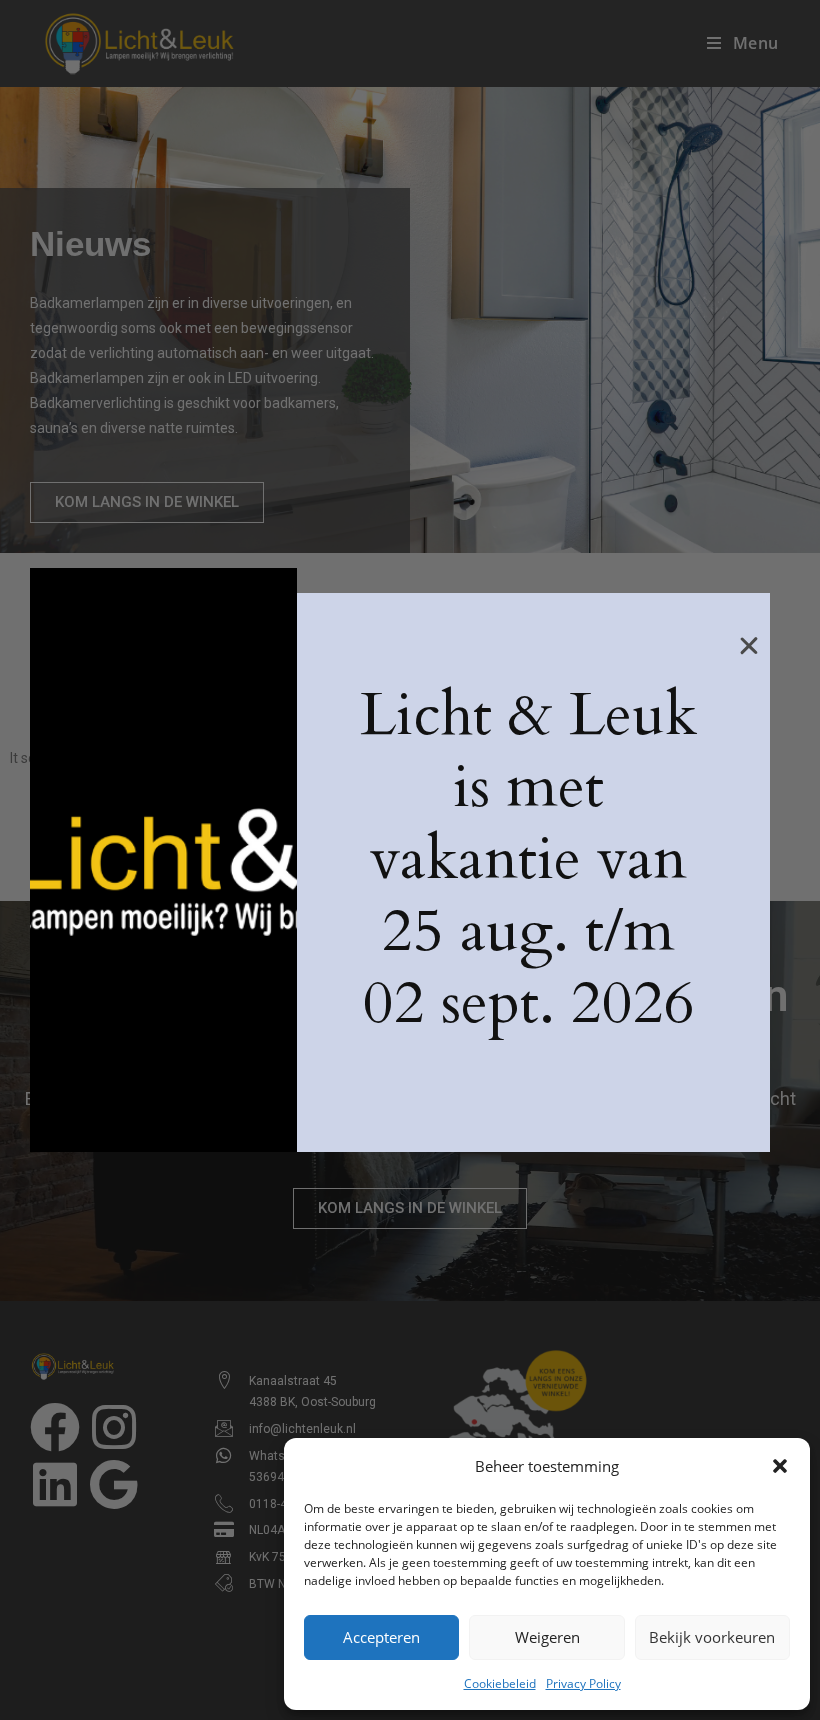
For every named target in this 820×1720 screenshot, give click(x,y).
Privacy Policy (583, 1683)
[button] (780, 1466)
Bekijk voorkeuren (712, 1637)
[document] (410, 860)
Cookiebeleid (500, 1683)
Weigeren (547, 1637)
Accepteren (381, 1637)
